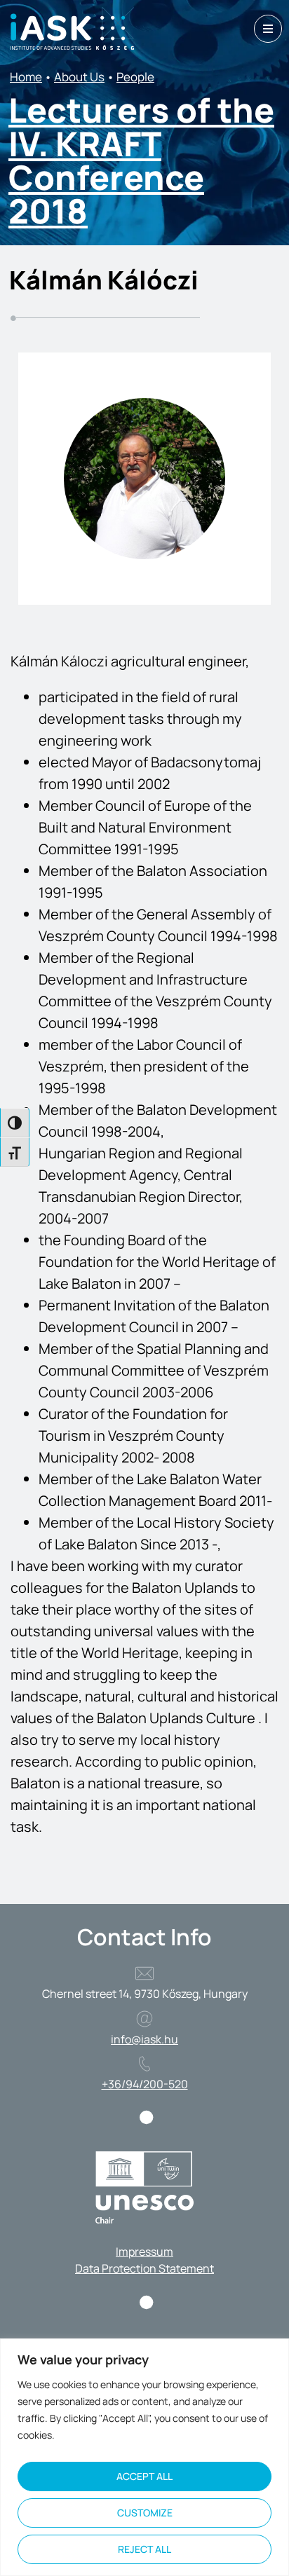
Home (26, 77)
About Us (79, 77)
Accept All (144, 2476)
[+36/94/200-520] (144, 2064)
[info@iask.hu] (144, 2019)
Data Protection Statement (144, 2268)
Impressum (144, 2252)
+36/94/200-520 (145, 2084)
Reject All (144, 2549)
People (135, 77)
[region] (144, 2457)
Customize (145, 2513)
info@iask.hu (144, 2039)
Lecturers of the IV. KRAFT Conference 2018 (141, 160)
